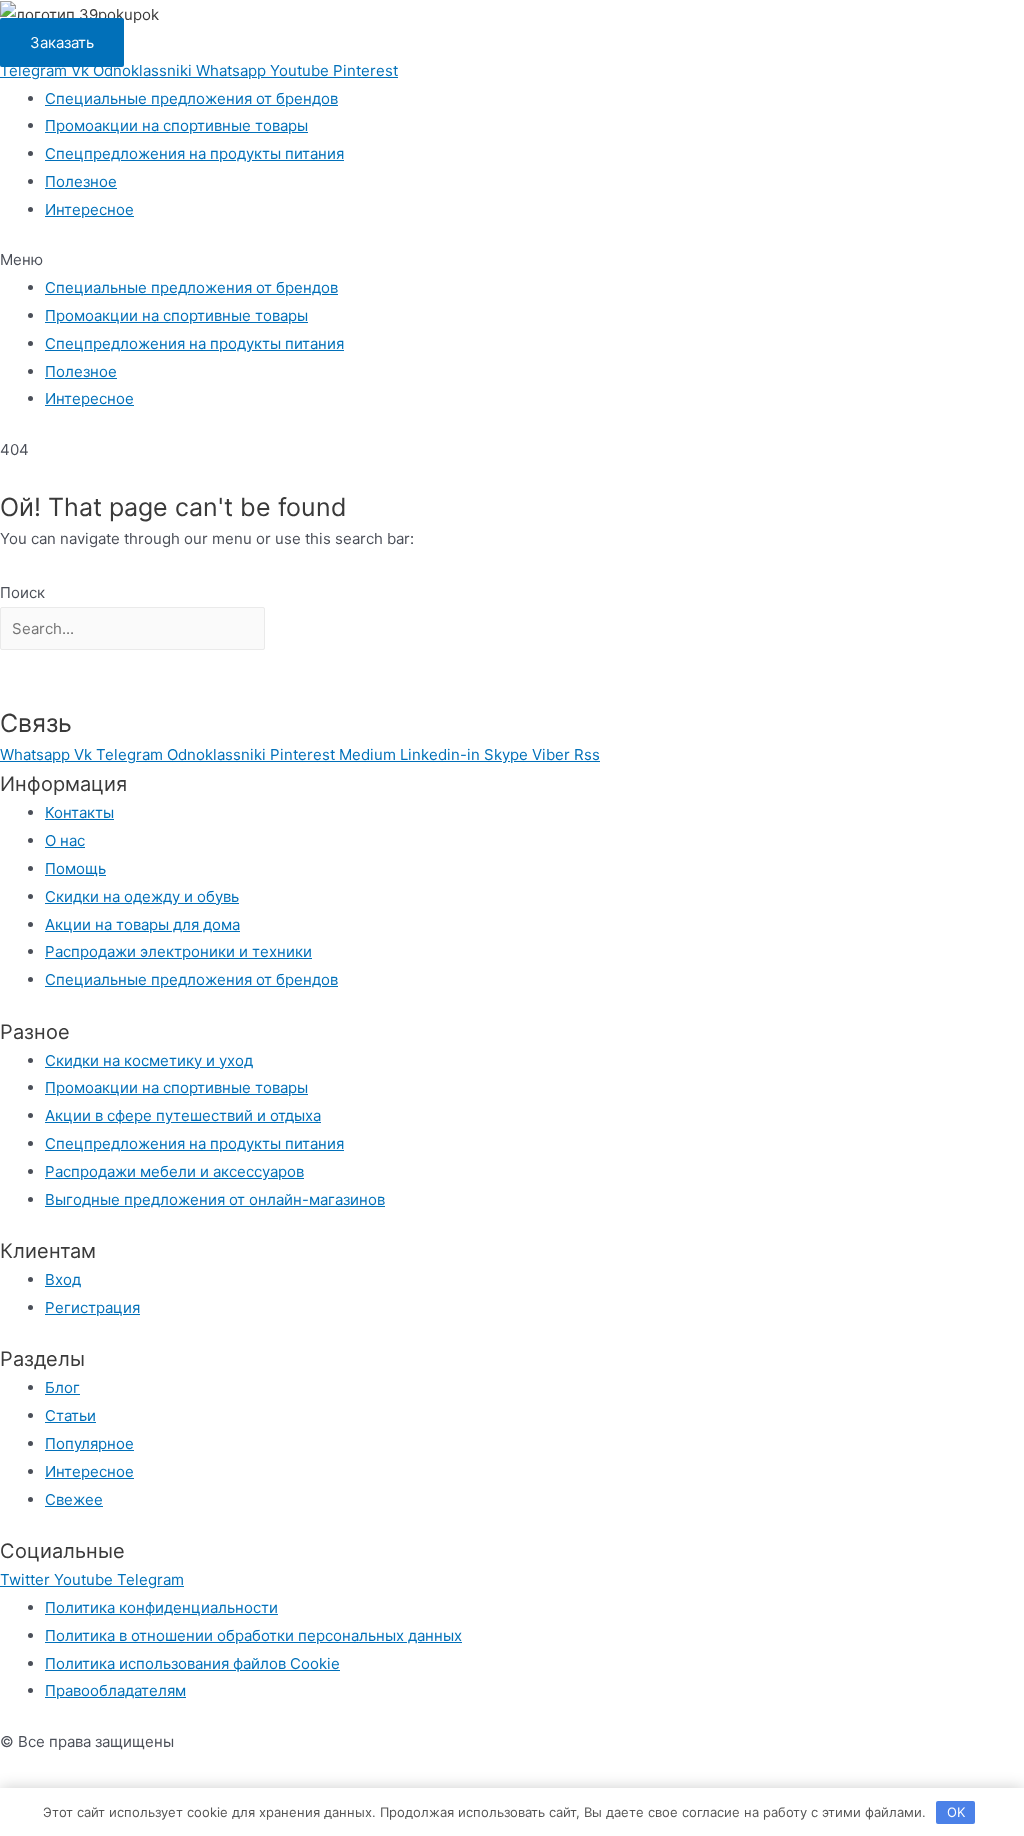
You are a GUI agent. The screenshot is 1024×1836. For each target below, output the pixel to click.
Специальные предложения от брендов (191, 98)
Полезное (81, 181)
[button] (512, 260)
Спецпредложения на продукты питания (194, 153)
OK (956, 1812)
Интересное (89, 209)
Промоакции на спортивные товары (176, 125)
